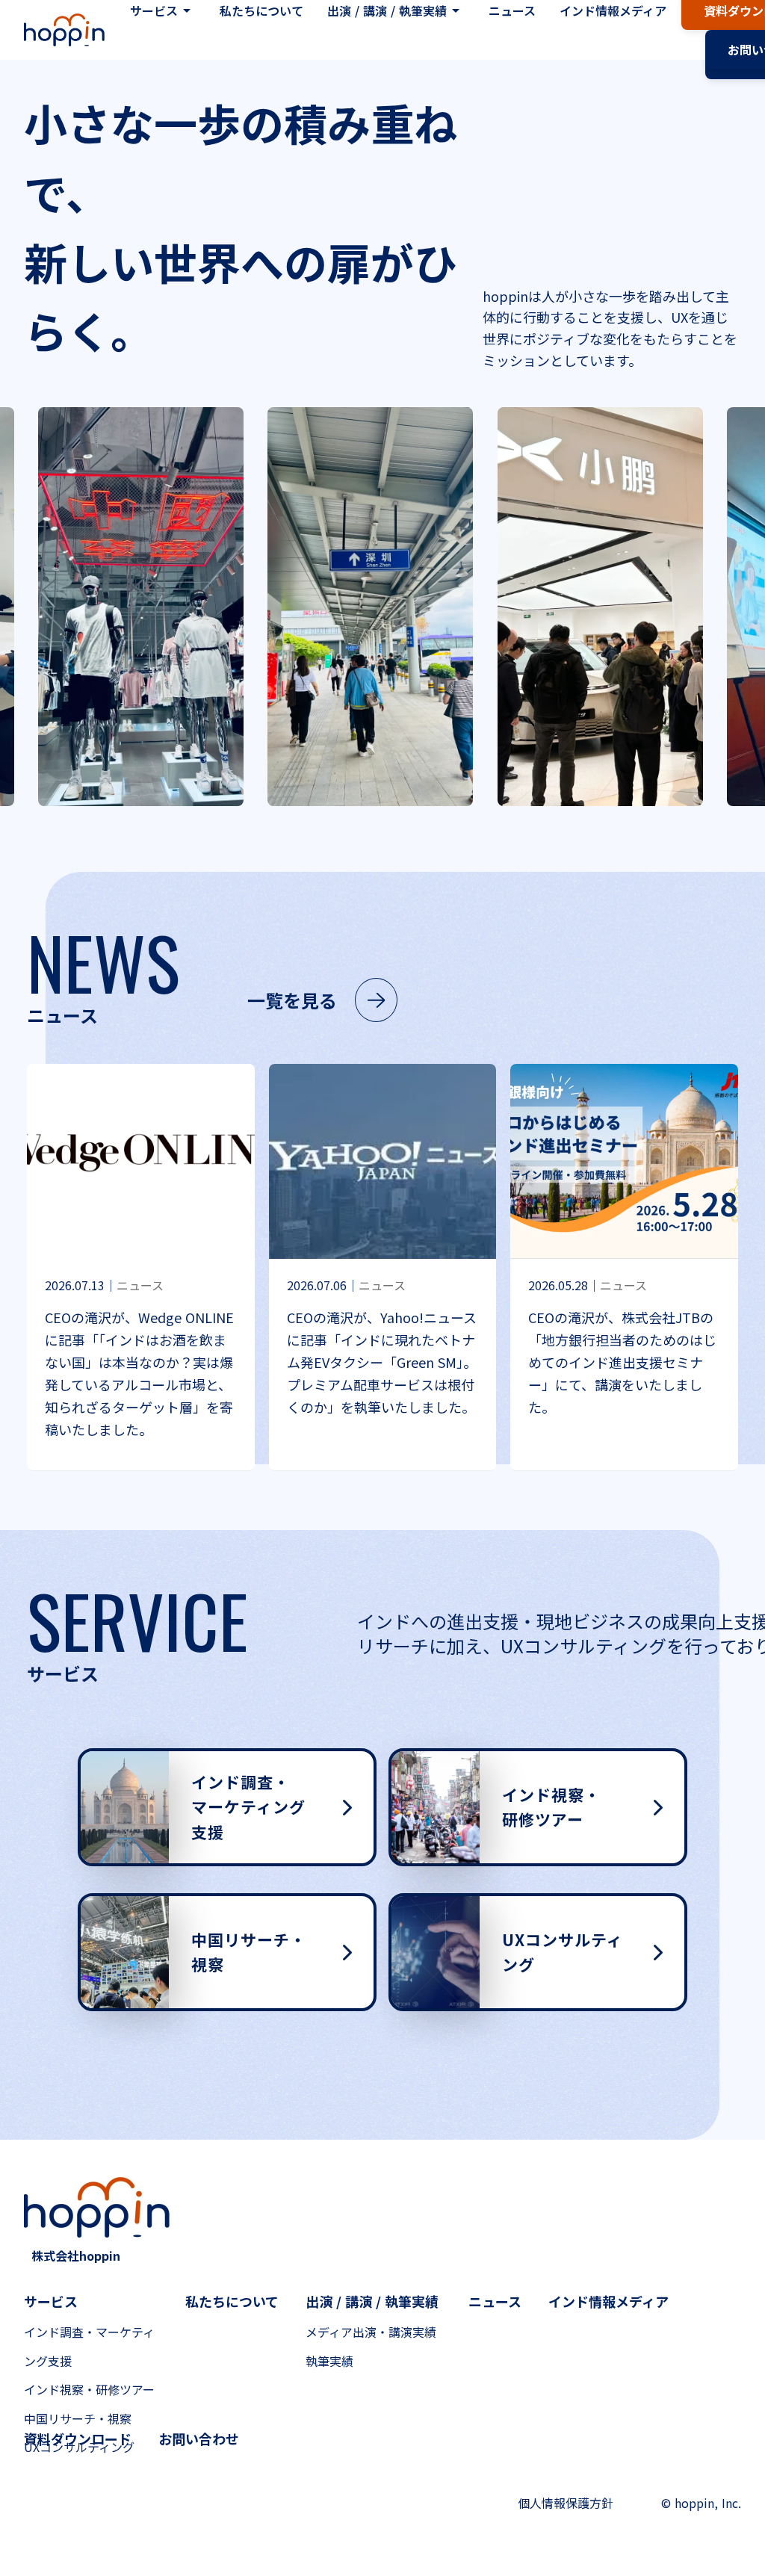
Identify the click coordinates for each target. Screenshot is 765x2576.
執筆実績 (329, 2361)
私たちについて (232, 2301)
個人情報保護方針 (566, 2503)
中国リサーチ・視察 (78, 2418)
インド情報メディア (608, 2301)
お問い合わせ (199, 2439)
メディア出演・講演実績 (371, 2332)
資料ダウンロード (78, 2439)
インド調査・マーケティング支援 (89, 2346)
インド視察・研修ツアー (89, 2389)
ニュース (495, 2301)
